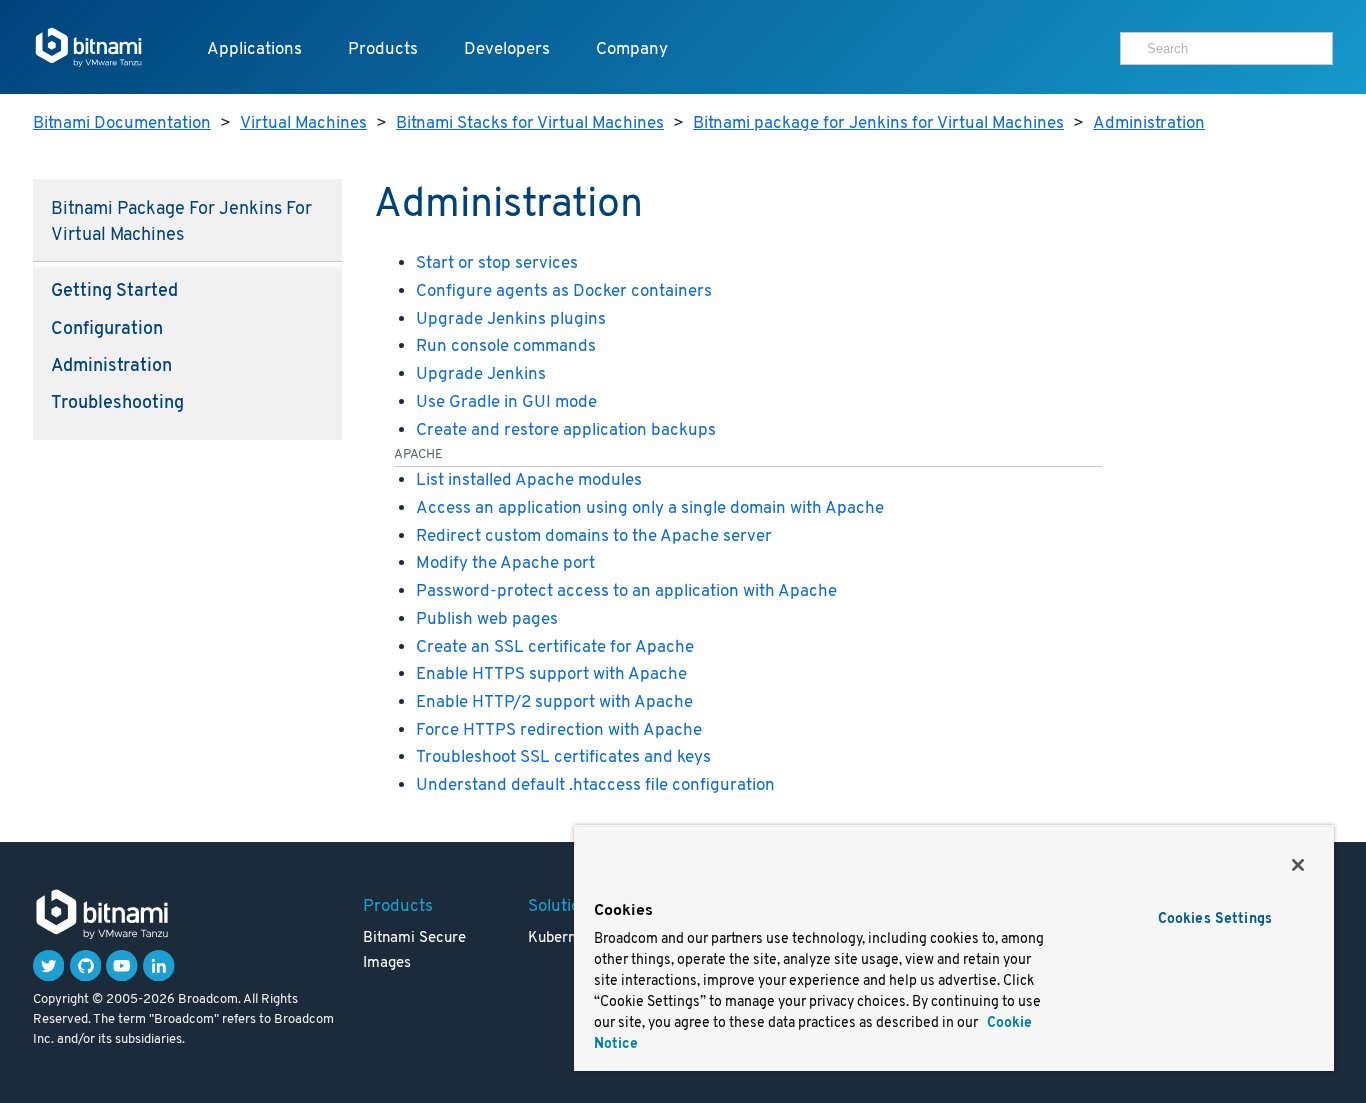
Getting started (114, 292)
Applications (254, 49)
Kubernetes (566, 938)
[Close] (1298, 865)
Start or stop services (497, 263)
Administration (1149, 123)
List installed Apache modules (529, 480)
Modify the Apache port (505, 563)
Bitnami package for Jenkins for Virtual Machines (878, 123)
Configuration (107, 330)
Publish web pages (487, 619)
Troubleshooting (117, 404)
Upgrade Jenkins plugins (511, 319)
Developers (507, 49)
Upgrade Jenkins (481, 374)
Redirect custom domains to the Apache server (594, 536)
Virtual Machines (303, 123)
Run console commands (506, 346)
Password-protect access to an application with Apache (626, 591)
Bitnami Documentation (122, 123)
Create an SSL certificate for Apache (555, 647)
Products (383, 49)
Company (632, 49)
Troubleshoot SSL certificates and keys (563, 757)
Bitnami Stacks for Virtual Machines (530, 123)
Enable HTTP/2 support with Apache (554, 702)
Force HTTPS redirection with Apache (559, 730)
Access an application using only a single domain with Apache (650, 508)
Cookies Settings (1215, 919)
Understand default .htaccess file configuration (595, 785)
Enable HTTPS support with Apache (551, 674)
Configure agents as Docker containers (564, 291)
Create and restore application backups (566, 430)
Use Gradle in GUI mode (506, 402)
